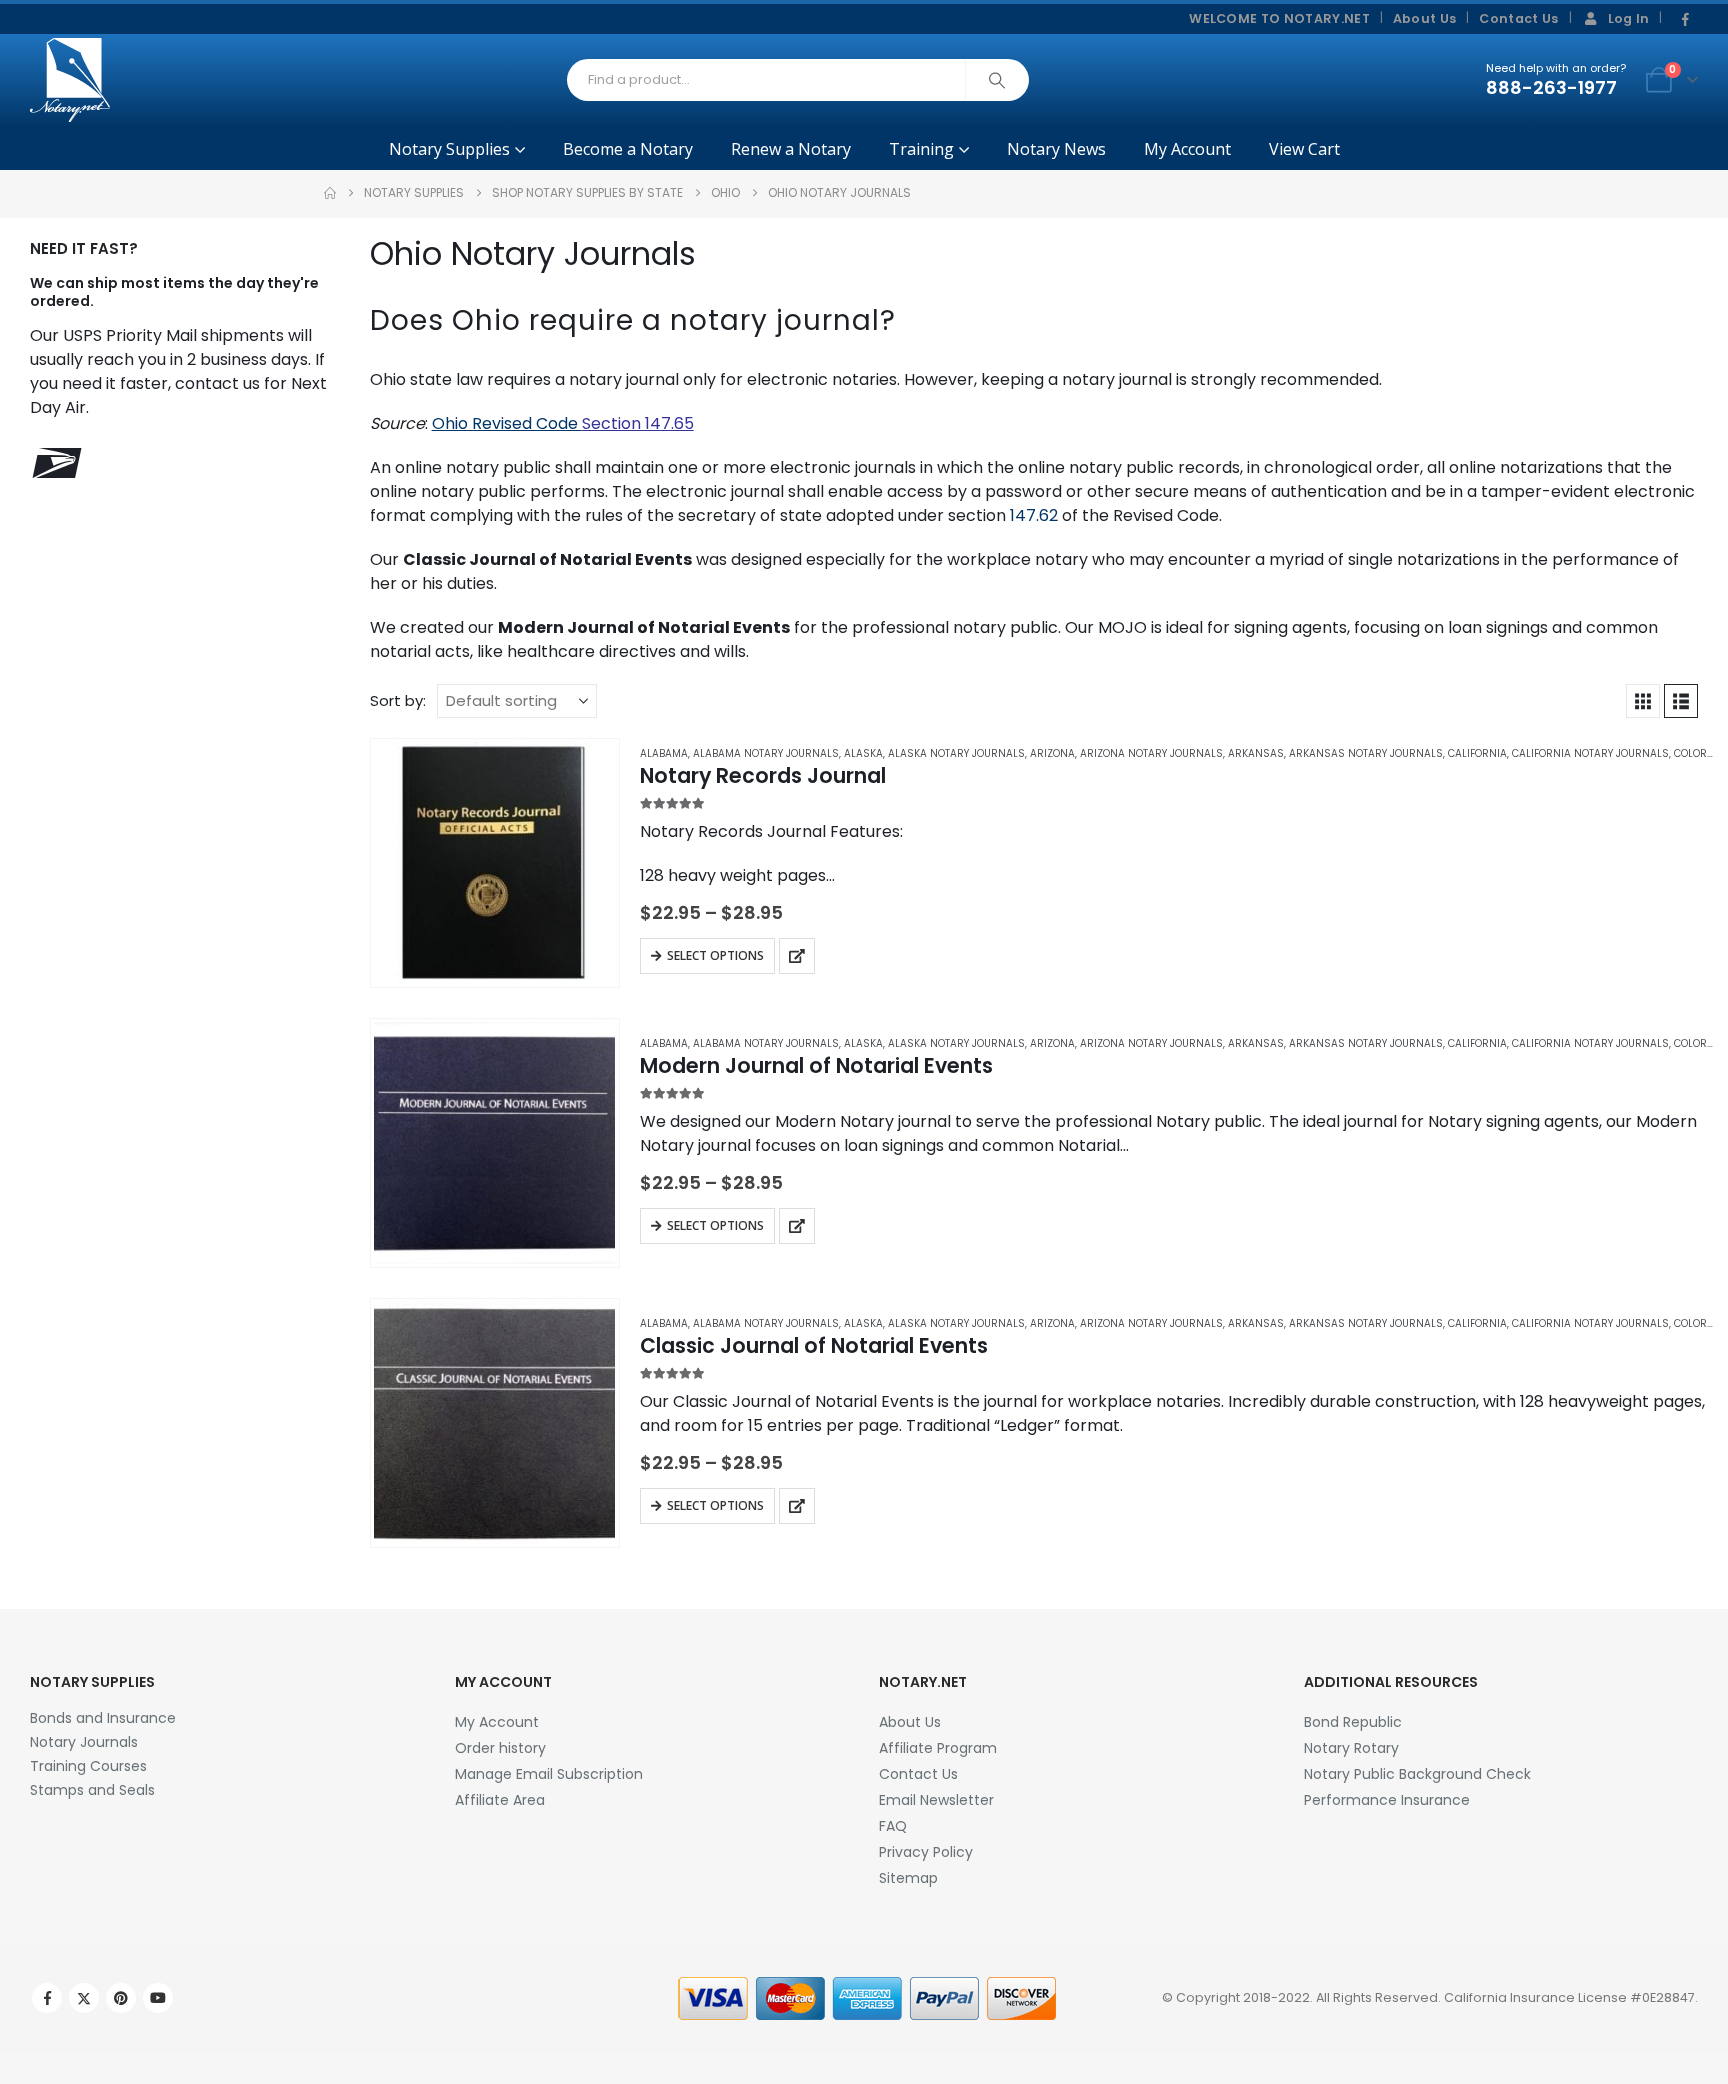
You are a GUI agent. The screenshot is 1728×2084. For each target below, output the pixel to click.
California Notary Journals (1590, 753)
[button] (1643, 701)
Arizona (1052, 753)
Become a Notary (628, 149)
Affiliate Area (500, 1800)
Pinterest (121, 1998)
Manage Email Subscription (549, 1774)
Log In (1629, 18)
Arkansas (1256, 753)
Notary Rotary (1351, 1748)
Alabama (664, 753)
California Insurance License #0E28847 (1569, 1997)
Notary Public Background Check (1417, 1774)
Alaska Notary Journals (956, 753)
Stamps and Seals (92, 1790)
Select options (715, 955)
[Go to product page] (494, 862)
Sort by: (398, 700)
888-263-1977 (1551, 87)
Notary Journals (84, 1742)
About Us (1425, 18)
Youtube (158, 1998)
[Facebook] (1685, 20)
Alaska (863, 753)
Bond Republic (1353, 1722)
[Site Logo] (70, 80)
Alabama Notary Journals (766, 753)
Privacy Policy (926, 1852)
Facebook (47, 1998)
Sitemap (908, 1878)
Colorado (1701, 753)
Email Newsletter (936, 1800)
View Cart (1304, 149)
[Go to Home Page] (330, 193)
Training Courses (88, 1766)
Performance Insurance (1387, 1800)
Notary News (1056, 149)
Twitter (84, 1998)
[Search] (997, 80)
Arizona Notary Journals (1151, 753)
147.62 (1034, 515)
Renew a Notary (791, 149)
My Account (1187, 149)
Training (921, 149)
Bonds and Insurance (103, 1718)
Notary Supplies (449, 149)
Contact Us (1518, 18)
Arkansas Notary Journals (1366, 753)
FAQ (893, 1826)
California (1477, 753)
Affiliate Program (938, 1748)
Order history (500, 1748)
